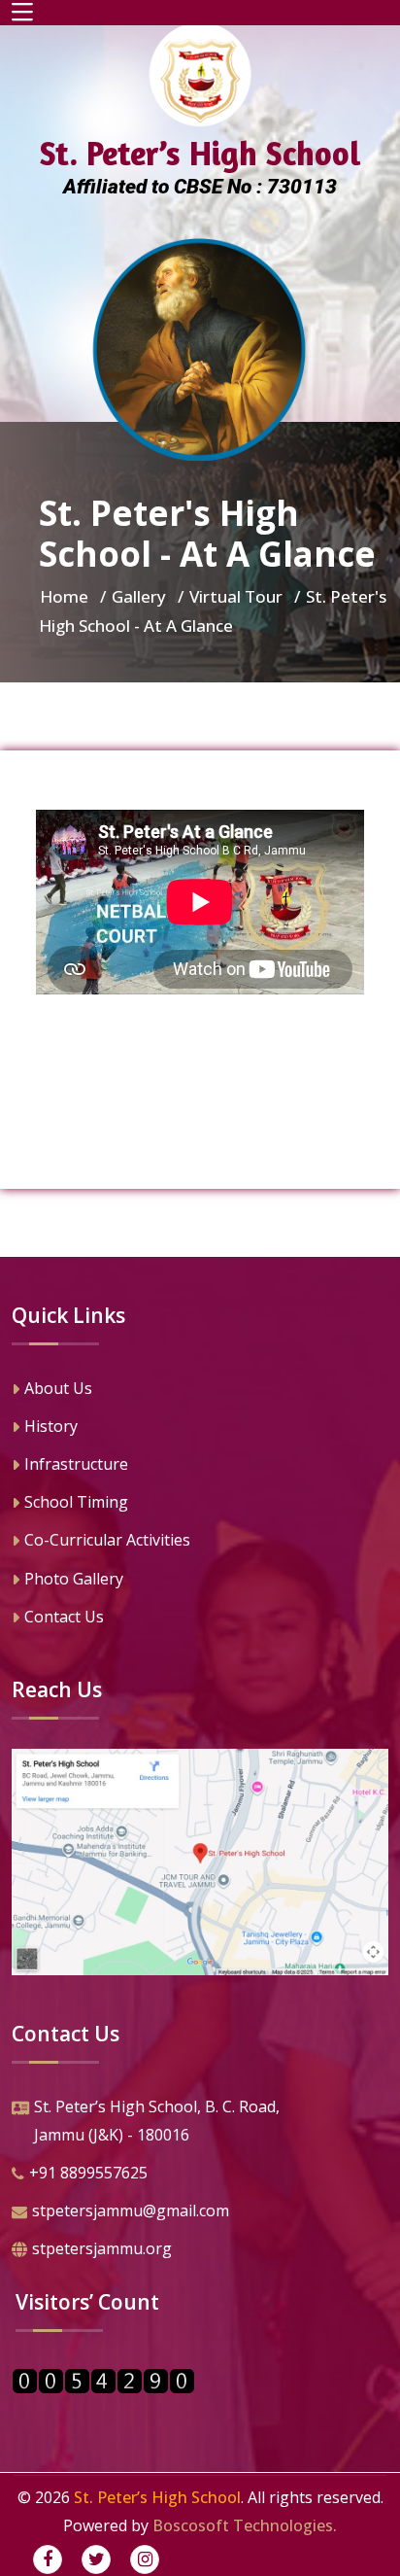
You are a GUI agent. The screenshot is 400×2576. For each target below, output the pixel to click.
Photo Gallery (74, 1579)
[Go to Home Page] (200, 349)
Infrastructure (76, 1464)
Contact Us (64, 1617)
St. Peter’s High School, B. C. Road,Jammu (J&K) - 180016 (157, 2121)
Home (64, 596)
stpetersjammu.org (102, 2248)
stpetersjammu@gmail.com (131, 2210)
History (51, 1426)
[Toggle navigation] (22, 13)
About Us (58, 1388)
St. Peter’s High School (157, 2497)
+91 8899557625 (88, 2173)
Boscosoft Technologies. (245, 2525)
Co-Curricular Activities (107, 1540)
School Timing (76, 1502)
